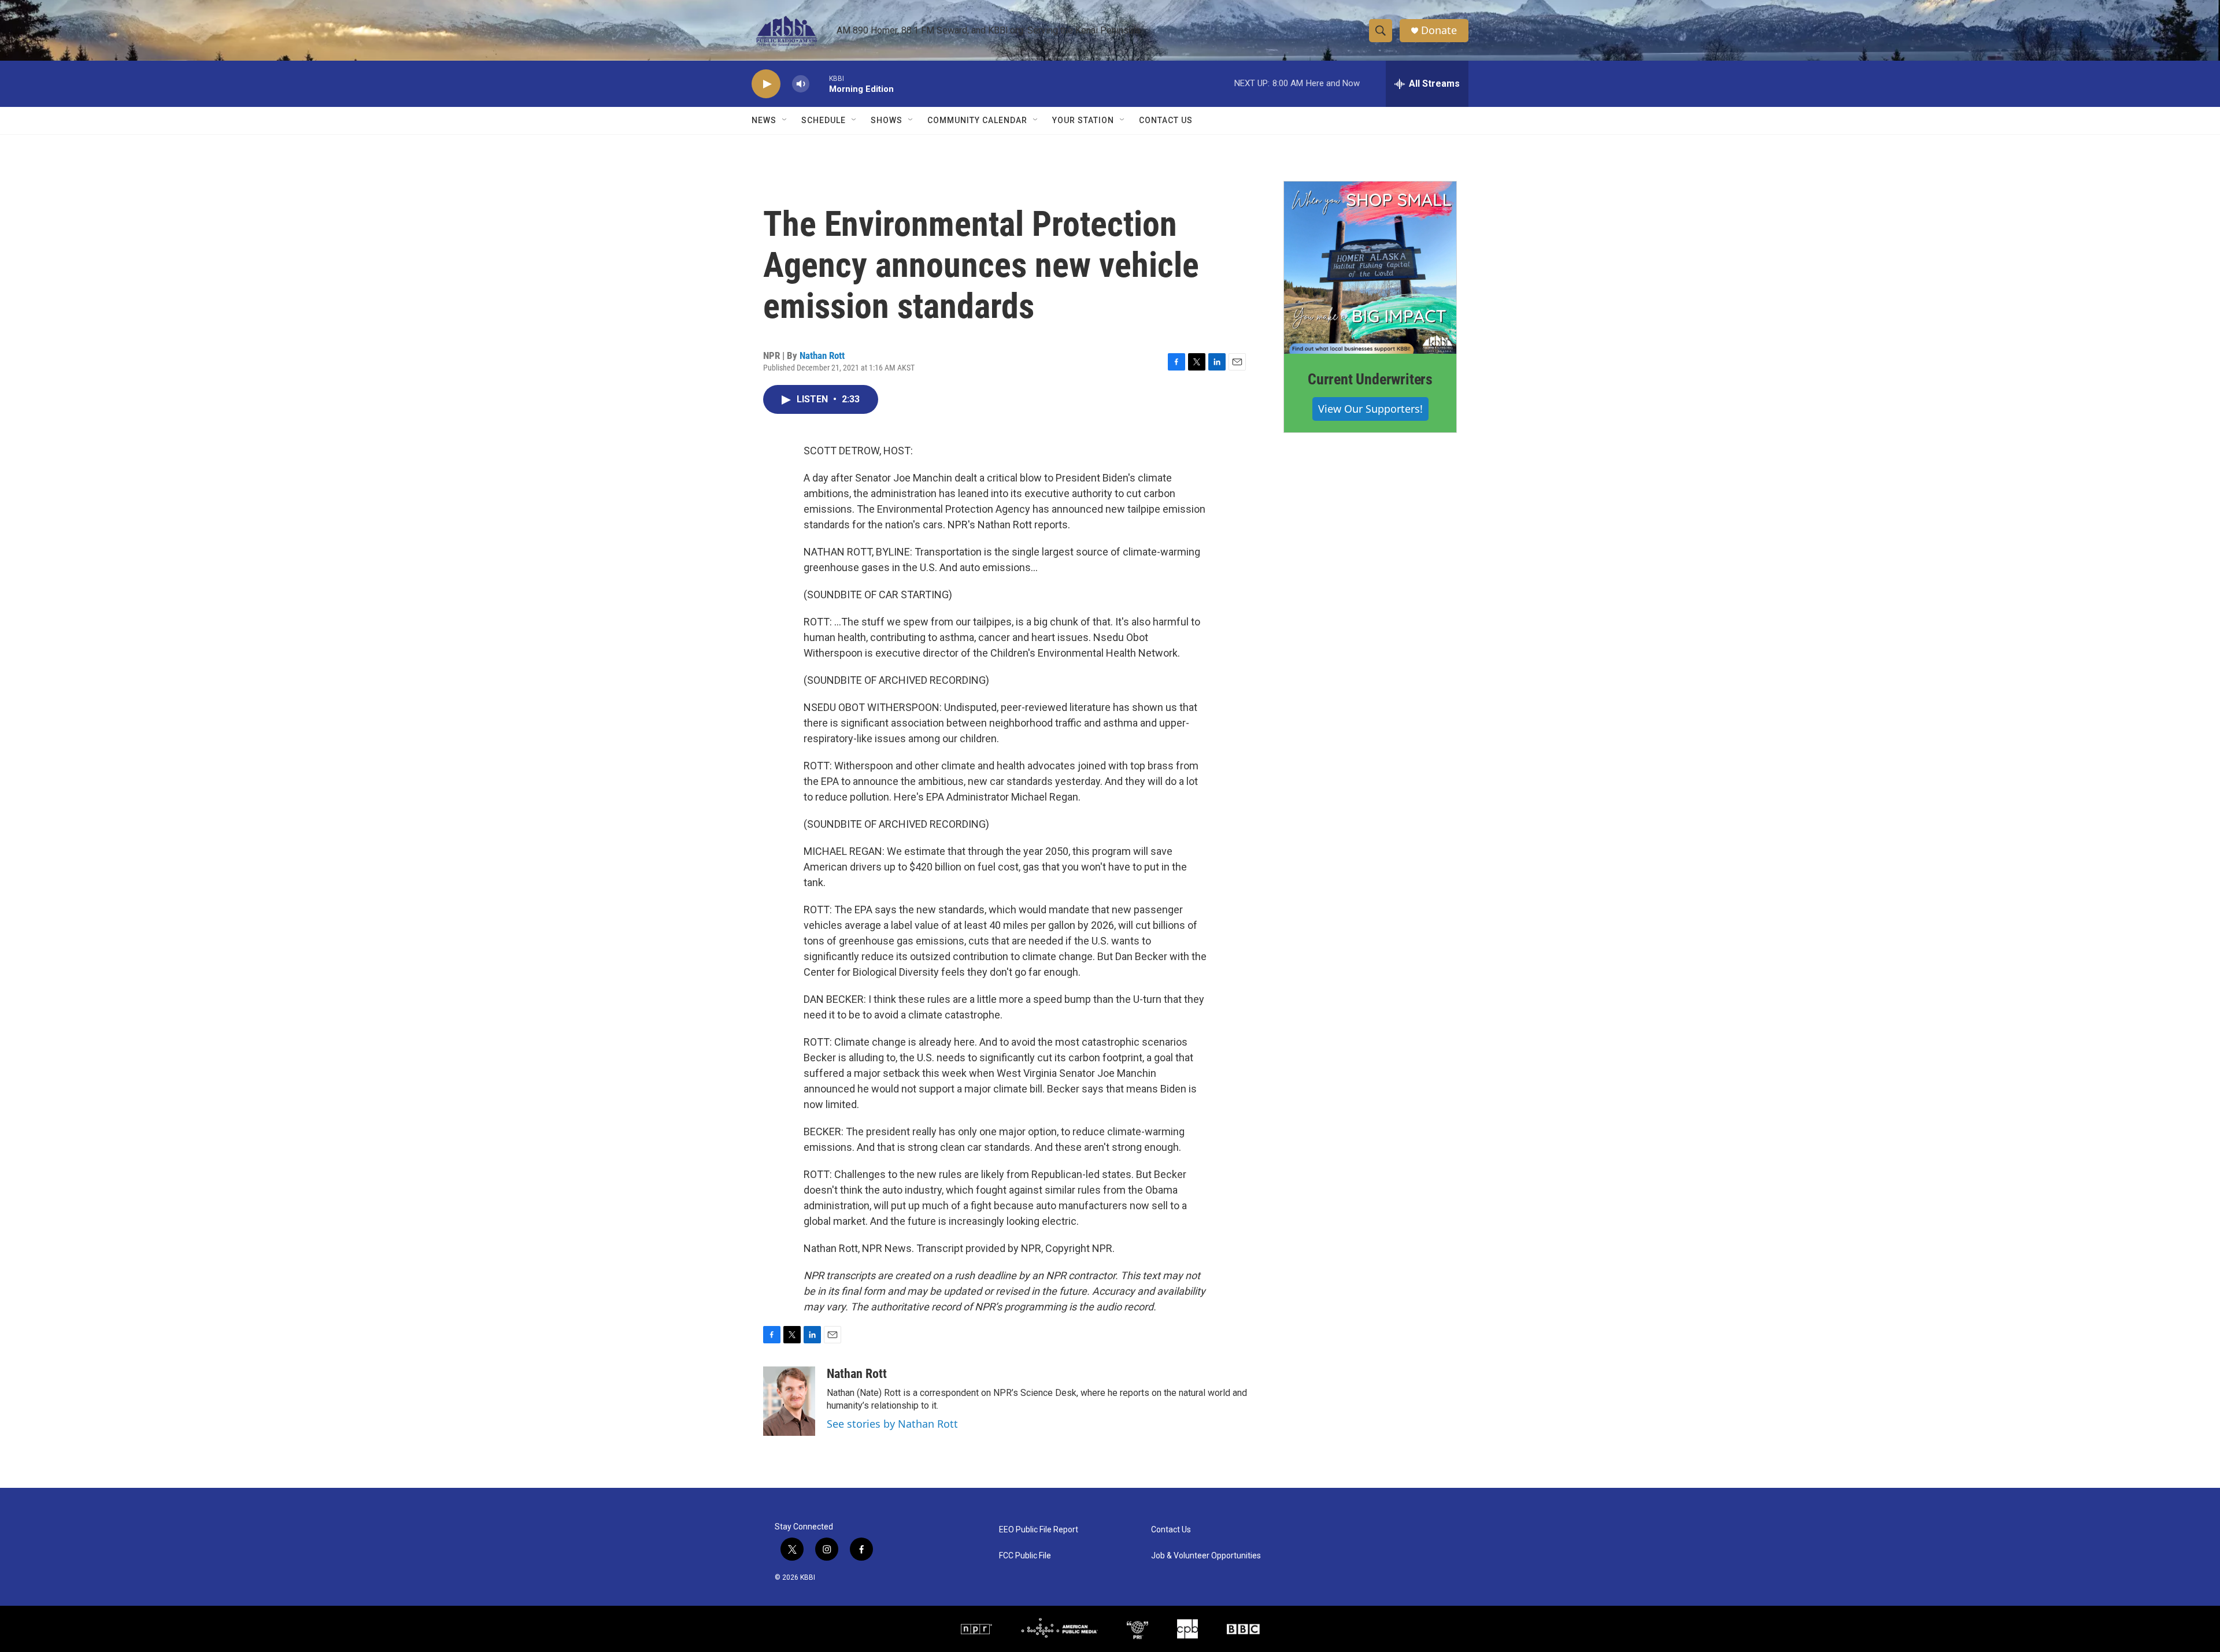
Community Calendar (977, 120)
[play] (766, 84)
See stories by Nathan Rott (892, 1424)
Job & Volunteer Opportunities (1206, 1556)
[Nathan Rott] (789, 1401)
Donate (1439, 30)
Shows (887, 120)
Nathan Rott (822, 355)
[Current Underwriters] (1370, 268)
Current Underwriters (1370, 379)
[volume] (801, 84)
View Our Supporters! (1370, 409)
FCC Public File (1025, 1556)
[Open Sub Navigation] (785, 120)
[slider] (819, 84)
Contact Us (1166, 120)
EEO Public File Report (1039, 1530)
